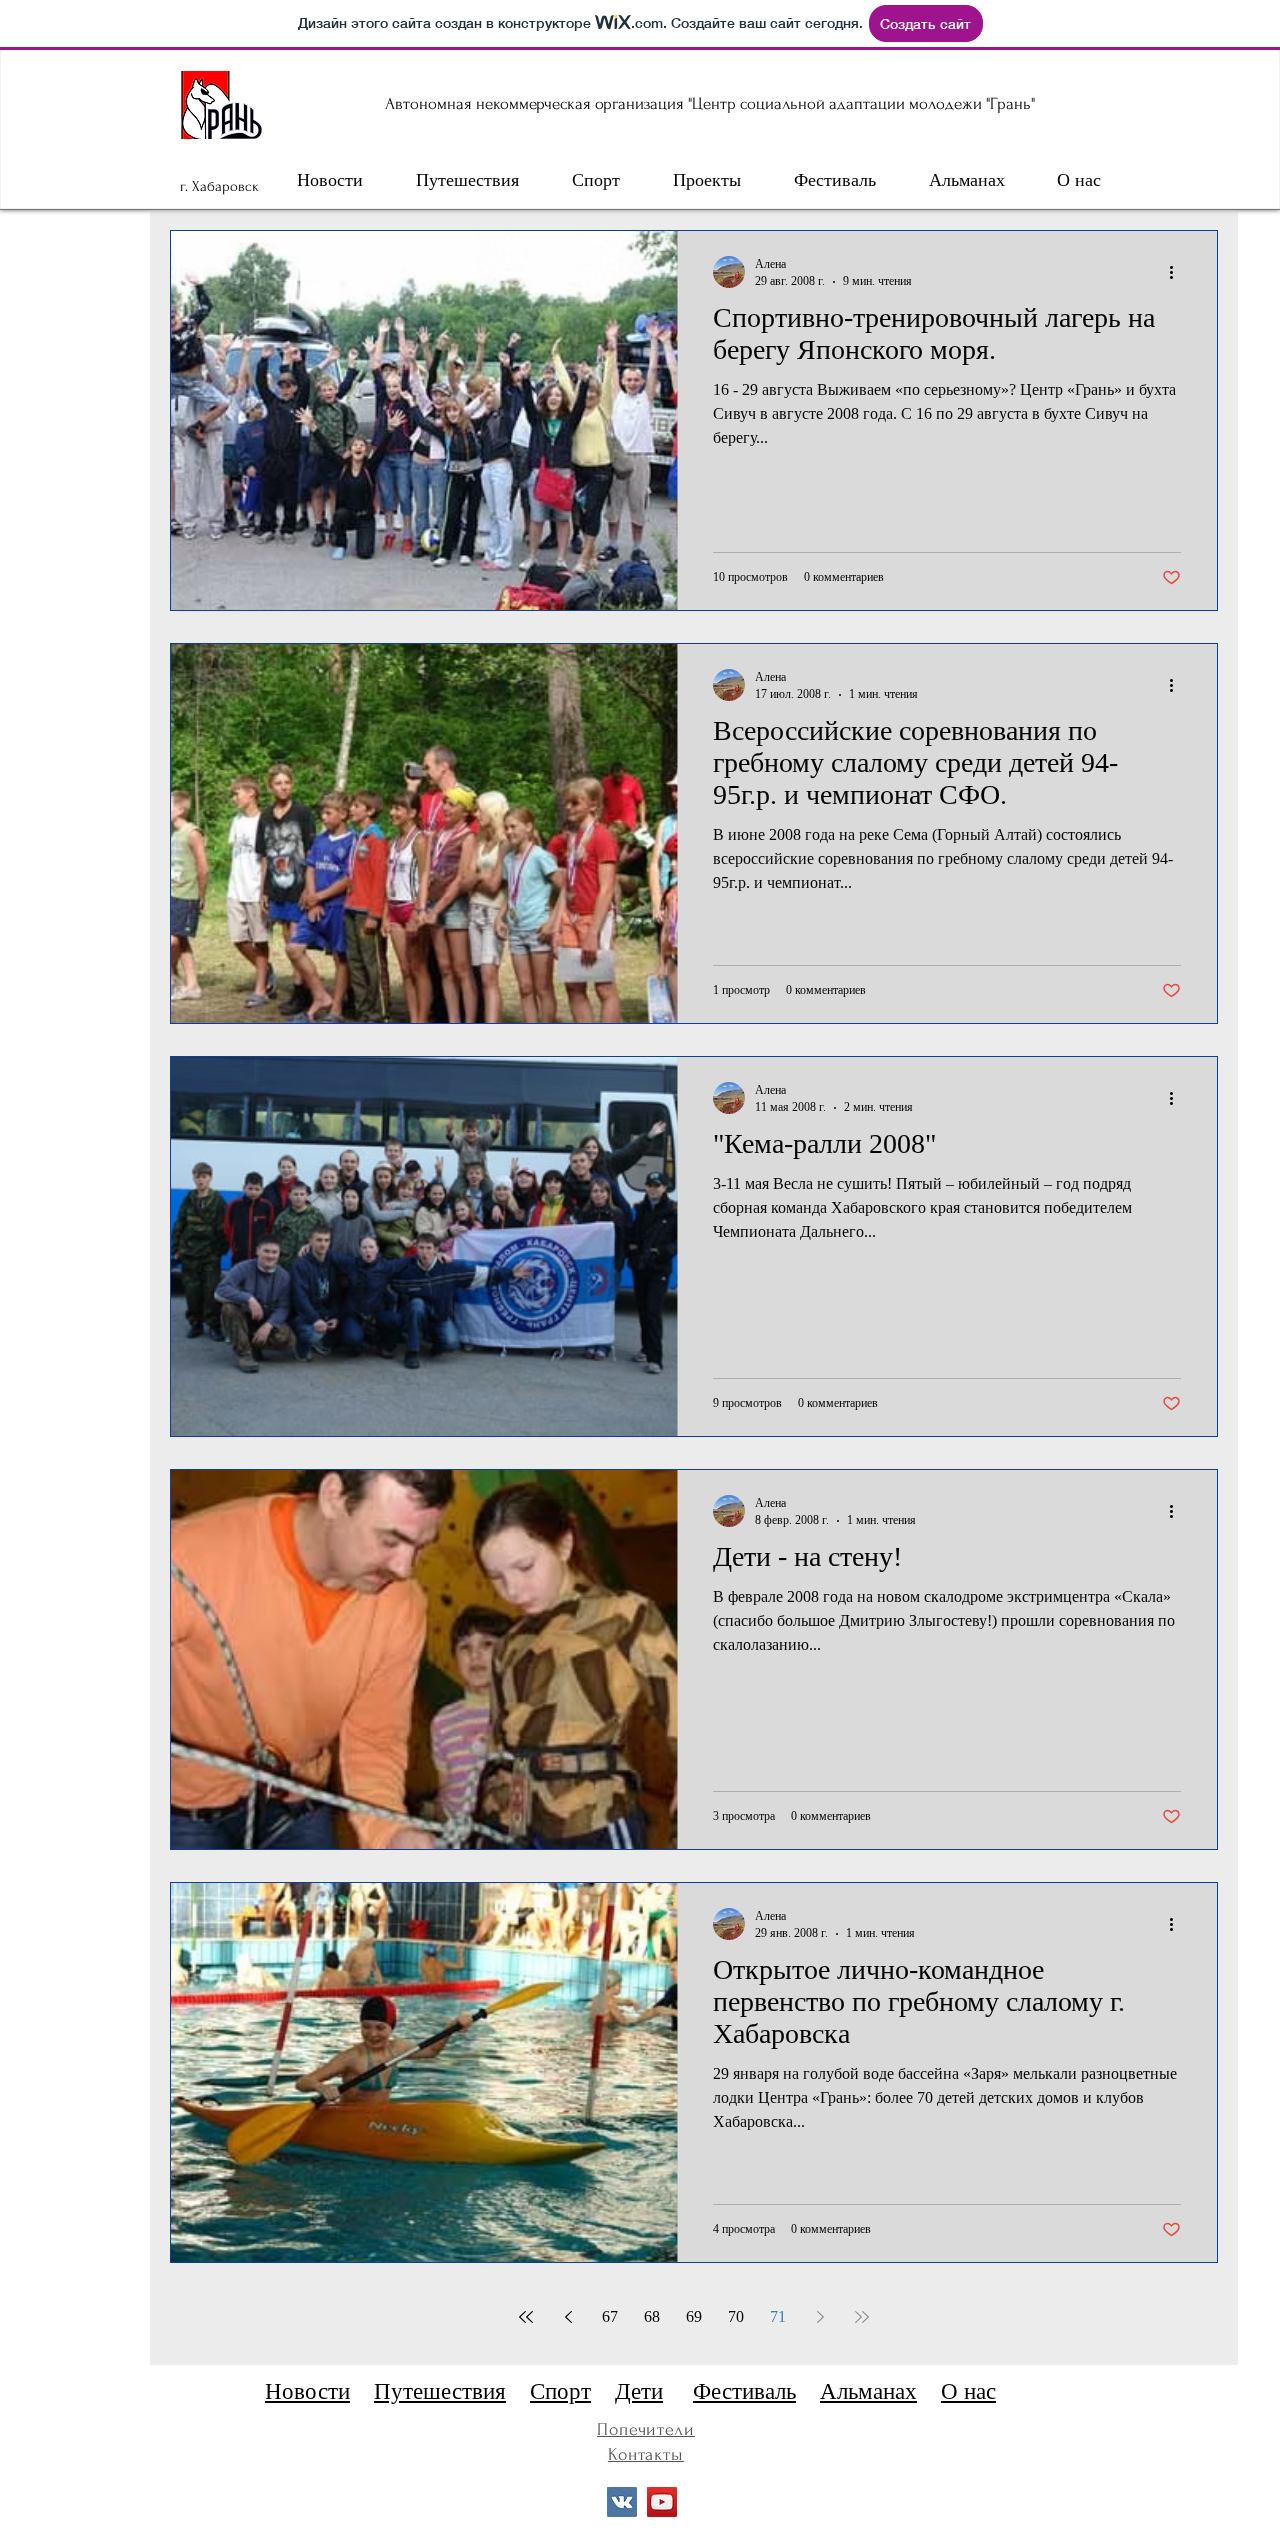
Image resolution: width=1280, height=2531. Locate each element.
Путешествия (440, 2391)
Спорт (560, 2391)
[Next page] (820, 2317)
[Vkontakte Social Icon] (622, 2502)
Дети (639, 2391)
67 (610, 2316)
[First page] (526, 2317)
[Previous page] (568, 2317)
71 (778, 2316)
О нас (968, 2391)
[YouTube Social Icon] (662, 2502)
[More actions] (1178, 272)
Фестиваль (744, 2391)
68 (652, 2316)
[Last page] (862, 2317)
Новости (307, 2391)
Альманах (868, 2391)
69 (694, 2316)
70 (736, 2316)
